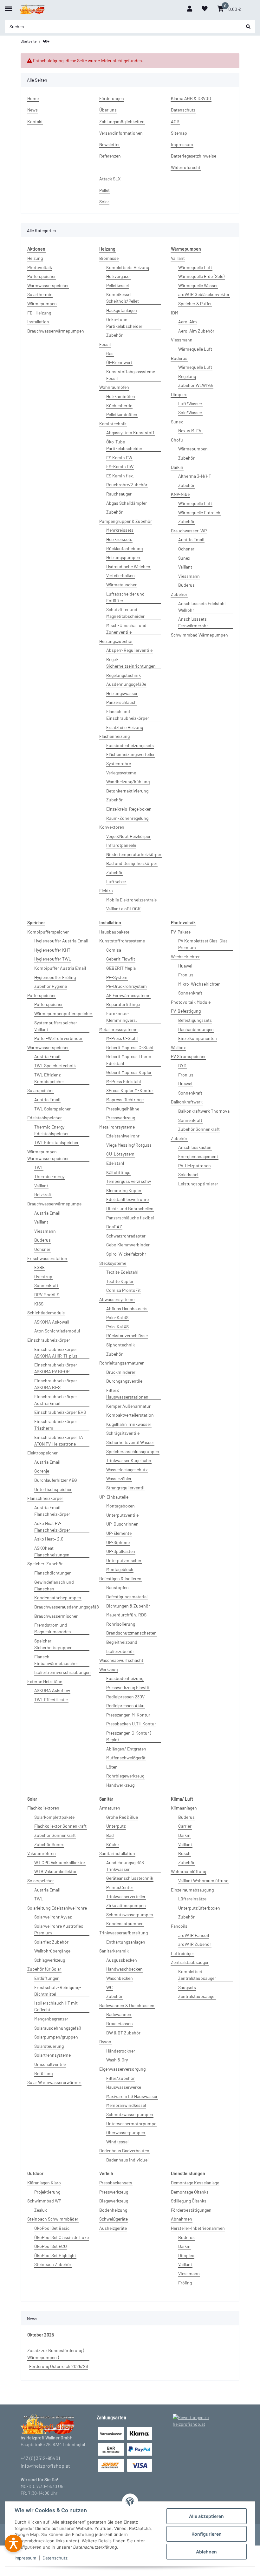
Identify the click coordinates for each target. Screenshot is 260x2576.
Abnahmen (182, 2219)
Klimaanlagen (184, 1808)
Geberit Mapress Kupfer (129, 1072)
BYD (182, 1065)
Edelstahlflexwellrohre (127, 1199)
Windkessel (117, 2142)
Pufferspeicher (42, 276)
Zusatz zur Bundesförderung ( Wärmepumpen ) (56, 2354)
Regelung (187, 376)
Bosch (184, 1853)
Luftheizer (116, 882)
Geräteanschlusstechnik (130, 1878)
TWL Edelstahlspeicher (56, 1142)
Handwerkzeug (120, 1785)
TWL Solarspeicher (52, 1109)
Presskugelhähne (123, 1109)
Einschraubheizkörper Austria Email (56, 1400)
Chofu (177, 440)
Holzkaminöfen (121, 396)
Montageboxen (120, 1506)
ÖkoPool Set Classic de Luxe (62, 2237)
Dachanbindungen (196, 1029)
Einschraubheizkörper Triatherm (56, 1425)
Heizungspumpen (123, 557)
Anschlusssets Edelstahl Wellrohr (202, 607)
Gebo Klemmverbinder (128, 1245)
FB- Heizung (39, 313)
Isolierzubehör (120, 1651)
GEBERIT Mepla (121, 968)
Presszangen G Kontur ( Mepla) (129, 1736)
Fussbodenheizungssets (130, 745)
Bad (110, 1835)
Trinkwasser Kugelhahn (129, 1460)
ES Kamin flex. (120, 476)
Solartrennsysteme (52, 2055)
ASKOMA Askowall (52, 1322)
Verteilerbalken (120, 575)
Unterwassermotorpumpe (131, 2124)
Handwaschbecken (124, 1969)
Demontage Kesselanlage (195, 2183)
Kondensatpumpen (125, 1923)
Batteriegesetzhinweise (194, 156)
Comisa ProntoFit (123, 1290)
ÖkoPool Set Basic (52, 2228)
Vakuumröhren (42, 1853)
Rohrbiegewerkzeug (125, 1776)
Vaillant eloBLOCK (123, 909)
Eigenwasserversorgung (122, 2069)
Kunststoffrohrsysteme (122, 941)
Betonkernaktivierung (127, 791)
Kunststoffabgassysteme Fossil (131, 375)
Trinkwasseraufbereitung (123, 1933)
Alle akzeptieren (206, 2516)
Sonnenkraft (46, 1285)
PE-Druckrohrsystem (127, 986)
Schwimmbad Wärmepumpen (199, 635)
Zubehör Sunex (49, 1844)
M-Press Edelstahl (123, 1081)
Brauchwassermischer (56, 1616)
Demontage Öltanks (190, 2192)
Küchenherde (119, 405)
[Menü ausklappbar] (8, 6)
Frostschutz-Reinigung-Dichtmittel (58, 1991)
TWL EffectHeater (51, 1699)
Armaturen (110, 1808)
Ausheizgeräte (113, 2228)
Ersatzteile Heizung (125, 727)
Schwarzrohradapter (126, 1236)
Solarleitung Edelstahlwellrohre (57, 1908)
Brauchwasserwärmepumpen (56, 331)
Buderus (179, 358)
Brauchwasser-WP (189, 531)
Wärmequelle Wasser (198, 285)
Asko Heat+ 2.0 (49, 1539)
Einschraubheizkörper (49, 1340)
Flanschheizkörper (45, 1498)
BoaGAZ (114, 1227)
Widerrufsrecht (186, 167)
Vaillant (178, 258)
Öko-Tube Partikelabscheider (124, 445)
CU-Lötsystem (120, 1154)
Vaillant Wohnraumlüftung (203, 1881)
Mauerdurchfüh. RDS (126, 1615)
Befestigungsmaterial (127, 1597)
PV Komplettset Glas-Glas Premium (203, 944)
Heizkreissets (119, 539)
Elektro (106, 890)
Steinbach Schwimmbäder (53, 2219)
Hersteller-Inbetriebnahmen (198, 2228)
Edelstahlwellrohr (123, 1136)
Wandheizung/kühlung (128, 782)
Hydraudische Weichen (128, 566)
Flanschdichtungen (53, 1573)
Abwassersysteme (117, 1299)
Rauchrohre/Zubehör (127, 485)
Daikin (177, 467)
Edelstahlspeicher (45, 1118)
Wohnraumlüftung (188, 1871)
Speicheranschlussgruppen (133, 1451)
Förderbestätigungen (191, 2210)
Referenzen (110, 156)
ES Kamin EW (119, 458)
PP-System (117, 977)
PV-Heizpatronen (195, 1166)
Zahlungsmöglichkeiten (122, 121)
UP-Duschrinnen (122, 1524)
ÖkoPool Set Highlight (55, 2255)
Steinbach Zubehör (53, 2264)
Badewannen (119, 2014)
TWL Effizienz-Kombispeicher (49, 1078)
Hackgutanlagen (122, 310)
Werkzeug (108, 1669)
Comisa (114, 950)
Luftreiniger (182, 1953)
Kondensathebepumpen (58, 1598)
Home (33, 98)
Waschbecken (120, 1978)
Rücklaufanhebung (124, 548)
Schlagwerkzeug (50, 1960)
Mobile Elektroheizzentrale (131, 900)
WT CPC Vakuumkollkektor (60, 1862)
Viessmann (182, 340)
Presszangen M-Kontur (128, 1715)
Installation (38, 322)
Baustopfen (117, 1587)
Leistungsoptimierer (198, 1184)
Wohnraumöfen (114, 387)
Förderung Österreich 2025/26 (58, 2366)
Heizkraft (43, 1194)
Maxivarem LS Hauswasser (132, 2096)
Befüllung (43, 2073)
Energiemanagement (198, 1156)
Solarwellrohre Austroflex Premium (59, 1929)
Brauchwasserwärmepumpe (54, 1204)
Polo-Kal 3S (117, 1317)
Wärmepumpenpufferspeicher (63, 1013)
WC (110, 1987)
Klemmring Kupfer (124, 1190)
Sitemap (179, 133)
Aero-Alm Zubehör (196, 331)
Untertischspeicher (53, 1489)
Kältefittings (118, 1172)
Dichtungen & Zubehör (128, 1606)
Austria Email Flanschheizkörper (52, 1511)
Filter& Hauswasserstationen (127, 1393)
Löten (112, 1767)
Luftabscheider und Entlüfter (125, 597)
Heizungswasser (122, 693)
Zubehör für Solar (44, 1969)
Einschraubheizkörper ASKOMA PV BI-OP (56, 1368)
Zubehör (114, 335)
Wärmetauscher (121, 585)
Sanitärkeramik (114, 1951)
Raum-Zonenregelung (127, 818)
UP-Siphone (118, 1542)
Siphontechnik (120, 1345)
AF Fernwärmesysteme (128, 995)
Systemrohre (119, 763)
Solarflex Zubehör (51, 1942)
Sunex (177, 422)
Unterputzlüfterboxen (199, 1908)
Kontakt (35, 121)
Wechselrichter (185, 957)
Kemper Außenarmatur (128, 1406)
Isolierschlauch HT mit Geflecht (56, 2006)
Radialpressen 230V (125, 1697)
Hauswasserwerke (124, 2087)
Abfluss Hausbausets (127, 1308)
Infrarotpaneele (121, 845)
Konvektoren (112, 827)
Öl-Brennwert (119, 362)
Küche (112, 1844)
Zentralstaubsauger (190, 1962)
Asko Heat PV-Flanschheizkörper (52, 1527)
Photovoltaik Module (191, 1002)
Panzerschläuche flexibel (130, 1218)
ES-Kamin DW (120, 466)
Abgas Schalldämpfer (127, 503)
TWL (39, 1167)
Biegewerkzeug (114, 2201)
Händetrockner (121, 2051)
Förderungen (112, 98)
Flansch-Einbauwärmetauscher (56, 1660)
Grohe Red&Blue (122, 1817)
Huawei (185, 966)
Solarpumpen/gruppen (56, 2037)
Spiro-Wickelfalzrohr (126, 1254)
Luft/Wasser (190, 404)
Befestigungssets (195, 1020)
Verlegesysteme (121, 773)
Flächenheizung (114, 736)
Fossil (105, 344)
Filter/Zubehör (120, 2078)
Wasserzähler (119, 1478)
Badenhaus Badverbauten (124, 2151)
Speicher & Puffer (195, 303)
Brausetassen (120, 2023)
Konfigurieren (207, 2534)
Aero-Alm (188, 322)
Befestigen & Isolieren (120, 1578)
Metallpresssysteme (118, 1029)
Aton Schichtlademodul (57, 1331)
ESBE (39, 1267)
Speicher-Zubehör (45, 1564)
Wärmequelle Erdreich (199, 513)
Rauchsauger (119, 494)
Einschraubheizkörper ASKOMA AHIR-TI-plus (56, 1352)
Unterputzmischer (124, 1560)
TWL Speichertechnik (55, 1065)
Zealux (41, 2210)
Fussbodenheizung (125, 1678)
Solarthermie (40, 294)
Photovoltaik (40, 267)
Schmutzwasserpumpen (130, 1915)
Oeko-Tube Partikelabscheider (124, 323)
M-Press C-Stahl (122, 1038)
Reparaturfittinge (123, 1004)
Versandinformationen (121, 133)
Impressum (25, 2558)
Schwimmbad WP (44, 2201)
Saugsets (187, 1987)
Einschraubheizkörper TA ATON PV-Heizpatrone (59, 1440)
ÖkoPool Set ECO (51, 2246)
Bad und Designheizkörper (132, 863)
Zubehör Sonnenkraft (199, 1129)
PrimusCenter (120, 1887)
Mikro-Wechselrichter (199, 984)
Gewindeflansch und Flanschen (54, 1585)
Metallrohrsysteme (117, 1127)
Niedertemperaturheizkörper (134, 854)
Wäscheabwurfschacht (121, 1660)
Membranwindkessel (126, 2105)
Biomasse (109, 258)
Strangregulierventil (125, 1488)
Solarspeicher (41, 1090)
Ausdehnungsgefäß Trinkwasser (125, 1866)
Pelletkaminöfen (122, 414)
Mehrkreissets (120, 530)
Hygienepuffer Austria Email (61, 941)
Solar (104, 202)
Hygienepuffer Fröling (55, 977)
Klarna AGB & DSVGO (191, 98)
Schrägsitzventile (123, 1433)
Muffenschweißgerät (126, 1758)
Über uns (108, 110)
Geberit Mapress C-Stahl (130, 1047)
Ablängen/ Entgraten (126, 1749)
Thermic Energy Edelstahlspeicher (52, 1130)
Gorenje (42, 1471)
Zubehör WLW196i (196, 385)
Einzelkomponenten (198, 1038)
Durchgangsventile (124, 1381)
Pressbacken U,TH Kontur (131, 1724)
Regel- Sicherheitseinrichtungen (131, 663)
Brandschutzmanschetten (131, 1633)
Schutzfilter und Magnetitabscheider (125, 613)
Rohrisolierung (121, 1624)
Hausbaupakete (114, 932)
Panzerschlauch (121, 702)
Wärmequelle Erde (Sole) (201, 276)
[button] (190, 9)
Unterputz (116, 1826)
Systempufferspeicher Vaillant (56, 1026)
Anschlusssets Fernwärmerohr (193, 622)
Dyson (105, 2042)
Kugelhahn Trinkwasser (129, 1424)
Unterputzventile (122, 1515)
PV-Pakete (181, 932)
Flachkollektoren (43, 1808)
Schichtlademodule (46, 1313)
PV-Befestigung (186, 1011)
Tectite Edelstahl (122, 1272)
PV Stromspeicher (188, 1056)
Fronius (186, 975)
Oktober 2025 (41, 2335)
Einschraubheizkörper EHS (60, 1412)
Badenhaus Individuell (128, 2160)
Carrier (185, 1826)
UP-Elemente (119, 1533)
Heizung (35, 258)
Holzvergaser (119, 276)
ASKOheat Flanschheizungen (52, 1551)
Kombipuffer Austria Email (60, 968)
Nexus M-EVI (190, 431)
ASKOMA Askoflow (52, 1690)
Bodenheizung (113, 2210)
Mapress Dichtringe (125, 1099)
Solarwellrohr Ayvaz (53, 1917)
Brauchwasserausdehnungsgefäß (67, 1607)
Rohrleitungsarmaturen (122, 1363)
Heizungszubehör (116, 641)
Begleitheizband (122, 1642)
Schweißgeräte (114, 2219)
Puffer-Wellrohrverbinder (58, 1038)
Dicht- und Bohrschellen (130, 1208)
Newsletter (110, 144)
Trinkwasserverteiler (126, 1896)
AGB (175, 121)
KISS (39, 1304)
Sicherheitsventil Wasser (130, 1442)
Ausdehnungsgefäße (126, 684)
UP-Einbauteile (114, 1497)
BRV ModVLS (47, 1295)
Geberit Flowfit (121, 959)
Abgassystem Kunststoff (130, 432)
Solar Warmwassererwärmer (54, 2082)
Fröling (185, 2283)
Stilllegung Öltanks (189, 2201)
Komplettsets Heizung (128, 267)
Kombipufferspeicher (48, 932)
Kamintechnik (113, 424)
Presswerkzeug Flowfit (128, 1687)
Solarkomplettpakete (54, 1817)
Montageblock (120, 1569)
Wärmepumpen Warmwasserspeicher (48, 1155)
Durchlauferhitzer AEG (56, 1480)
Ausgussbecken (122, 1960)
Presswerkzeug (121, 1118)
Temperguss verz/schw (129, 1181)
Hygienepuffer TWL (53, 959)
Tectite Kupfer (120, 1281)
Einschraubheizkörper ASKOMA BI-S (56, 1384)
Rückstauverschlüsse (127, 1335)
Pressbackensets (116, 2183)
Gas (110, 353)
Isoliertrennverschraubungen (62, 1672)
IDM (175, 313)
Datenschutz (55, 2558)
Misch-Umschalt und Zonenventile (126, 629)
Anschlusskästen (195, 1147)
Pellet (104, 190)
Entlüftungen (47, 1978)
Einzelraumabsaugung (192, 1890)
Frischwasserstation (47, 1258)
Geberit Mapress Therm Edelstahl (129, 1060)
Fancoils (179, 1926)
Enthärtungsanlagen (126, 1942)
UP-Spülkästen (121, 1551)
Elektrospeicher (42, 1453)
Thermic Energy (49, 1176)
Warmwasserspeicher (48, 285)
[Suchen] (248, 27)
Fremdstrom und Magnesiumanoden (53, 1628)
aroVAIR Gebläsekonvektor (204, 294)
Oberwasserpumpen (126, 2132)
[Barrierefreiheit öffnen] (13, 2543)
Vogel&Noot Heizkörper (128, 836)
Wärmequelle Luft (195, 267)
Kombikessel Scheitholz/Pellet (123, 298)
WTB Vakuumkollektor (55, 1871)
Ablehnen (206, 2552)
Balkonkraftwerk (187, 1102)
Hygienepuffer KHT (52, 950)
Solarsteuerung (49, 2046)
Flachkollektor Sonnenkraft (60, 1826)
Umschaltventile (50, 2064)
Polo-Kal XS (117, 1327)
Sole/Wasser (190, 412)
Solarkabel (188, 1174)
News (32, 110)
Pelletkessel (117, 285)
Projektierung (47, 2192)
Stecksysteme (113, 1263)
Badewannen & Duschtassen (127, 2005)
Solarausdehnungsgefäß (58, 2028)
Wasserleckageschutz (127, 1470)
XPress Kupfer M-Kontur (130, 1090)
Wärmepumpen (42, 303)
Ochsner (186, 549)
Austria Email (191, 539)
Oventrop (43, 1276)
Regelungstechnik (123, 675)
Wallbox (178, 1047)
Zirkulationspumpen (126, 1905)
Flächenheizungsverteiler (130, 754)
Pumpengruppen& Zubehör (126, 521)
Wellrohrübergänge (52, 1951)
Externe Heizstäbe (45, 1681)
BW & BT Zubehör (123, 2033)
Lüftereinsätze (192, 1899)
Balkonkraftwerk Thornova (204, 1111)
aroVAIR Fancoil (194, 1935)
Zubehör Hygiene (51, 986)
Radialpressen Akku (125, 1706)
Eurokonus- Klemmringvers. (122, 1017)
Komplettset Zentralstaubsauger (197, 1975)
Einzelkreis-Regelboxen (129, 809)
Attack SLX (110, 179)
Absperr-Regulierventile (129, 650)
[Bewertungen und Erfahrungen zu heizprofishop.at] (206, 2420)
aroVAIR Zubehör (195, 1944)
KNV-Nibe (180, 494)
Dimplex (179, 394)
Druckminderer (121, 1372)
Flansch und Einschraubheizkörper (128, 715)
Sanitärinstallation (117, 1853)
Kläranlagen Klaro (44, 2183)
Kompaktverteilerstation (130, 1415)
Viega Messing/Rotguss (129, 1145)
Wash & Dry (117, 2060)
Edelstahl (115, 1163)
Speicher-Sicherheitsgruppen (53, 1644)
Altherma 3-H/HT (195, 476)
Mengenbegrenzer (51, 2019)
